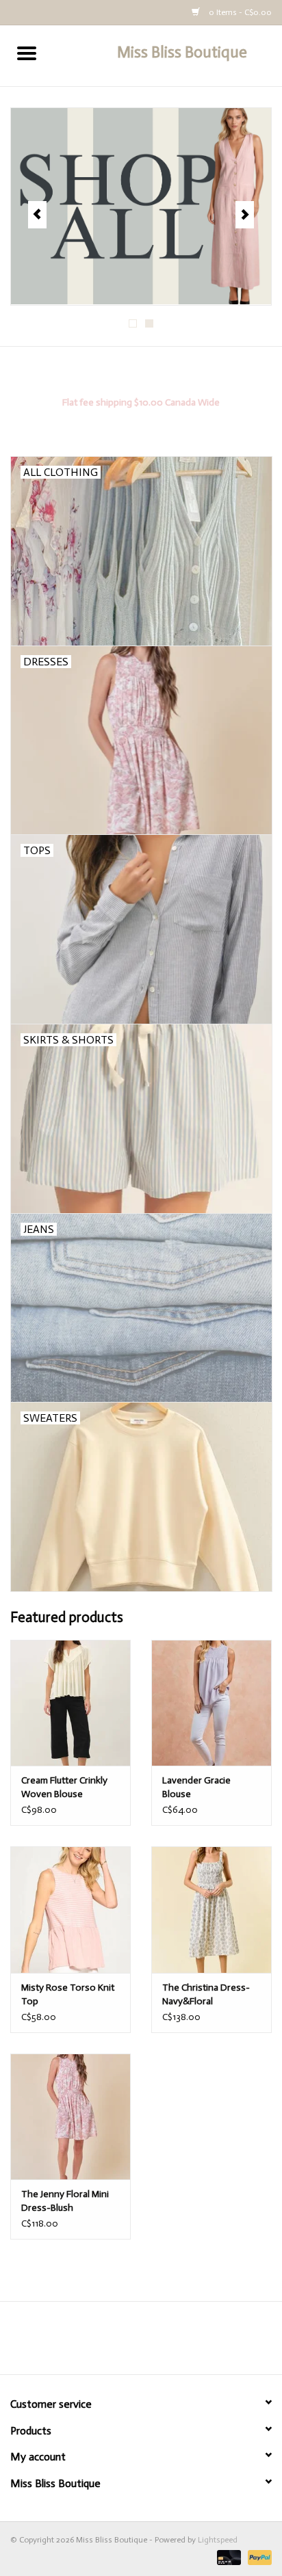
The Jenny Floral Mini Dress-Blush (65, 2201)
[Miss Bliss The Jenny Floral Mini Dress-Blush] (70, 2116)
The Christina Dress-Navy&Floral (206, 1994)
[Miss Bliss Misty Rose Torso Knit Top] (70, 1909)
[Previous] (37, 215)
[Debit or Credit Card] (228, 2557)
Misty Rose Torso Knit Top (68, 1994)
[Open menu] (27, 53)
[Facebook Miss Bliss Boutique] (129, 2343)
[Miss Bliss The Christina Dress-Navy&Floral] (211, 1909)
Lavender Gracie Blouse (196, 1787)
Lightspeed (218, 2540)
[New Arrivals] (141, 207)
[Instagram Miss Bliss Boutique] (153, 2343)
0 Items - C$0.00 (239, 12)
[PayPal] (257, 2557)
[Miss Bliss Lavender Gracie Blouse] (211, 1703)
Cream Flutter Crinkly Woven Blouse (64, 1787)
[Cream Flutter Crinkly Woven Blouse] (70, 1703)
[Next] (245, 215)
